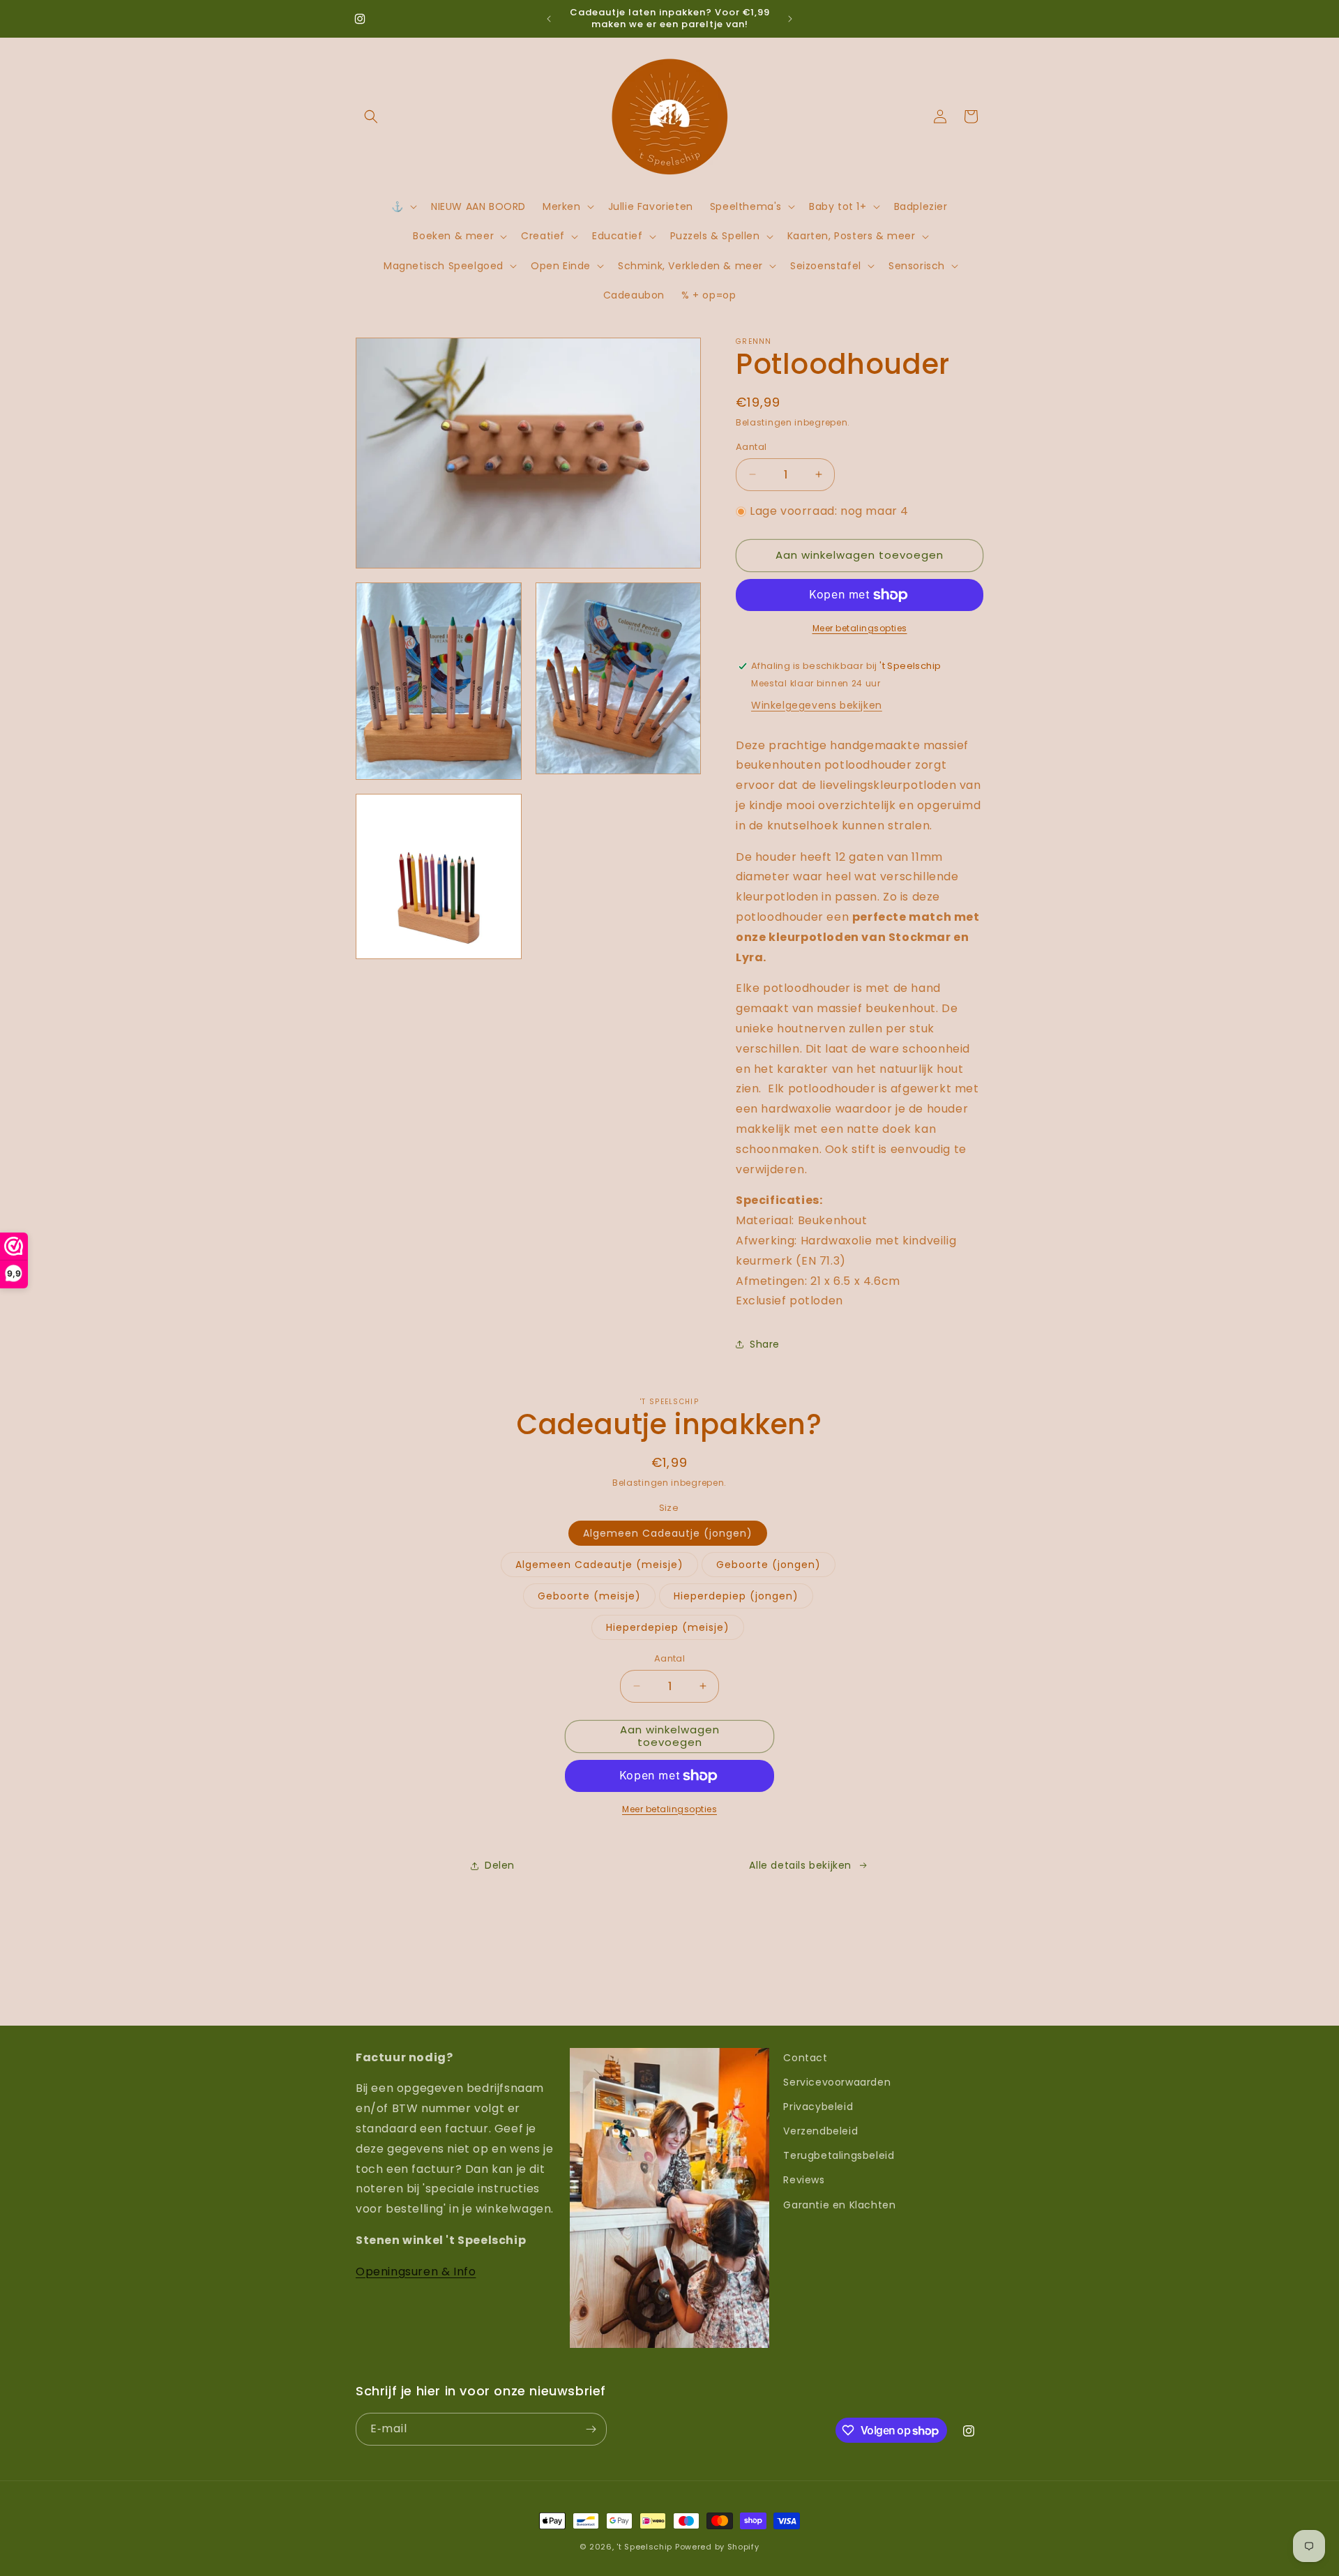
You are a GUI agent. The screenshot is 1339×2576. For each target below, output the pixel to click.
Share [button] (765, 1344)
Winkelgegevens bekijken (817, 705)
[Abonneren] (591, 2429)
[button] (371, 116)
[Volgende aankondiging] (790, 19)
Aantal (751, 447)
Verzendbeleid (820, 2131)
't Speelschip (644, 2547)
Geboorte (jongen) (769, 1565)
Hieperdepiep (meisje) (668, 1627)
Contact (805, 2058)
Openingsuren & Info (416, 2272)
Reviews (804, 2180)
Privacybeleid (818, 2107)
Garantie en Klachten (839, 2205)
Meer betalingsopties (860, 628)
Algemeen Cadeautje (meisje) (599, 1565)
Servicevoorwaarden (837, 2082)
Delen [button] (500, 1865)
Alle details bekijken (800, 1865)
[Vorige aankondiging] (549, 19)
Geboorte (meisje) (589, 1596)
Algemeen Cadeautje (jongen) (668, 1533)
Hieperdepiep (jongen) (736, 1596)
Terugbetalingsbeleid (839, 2155)
